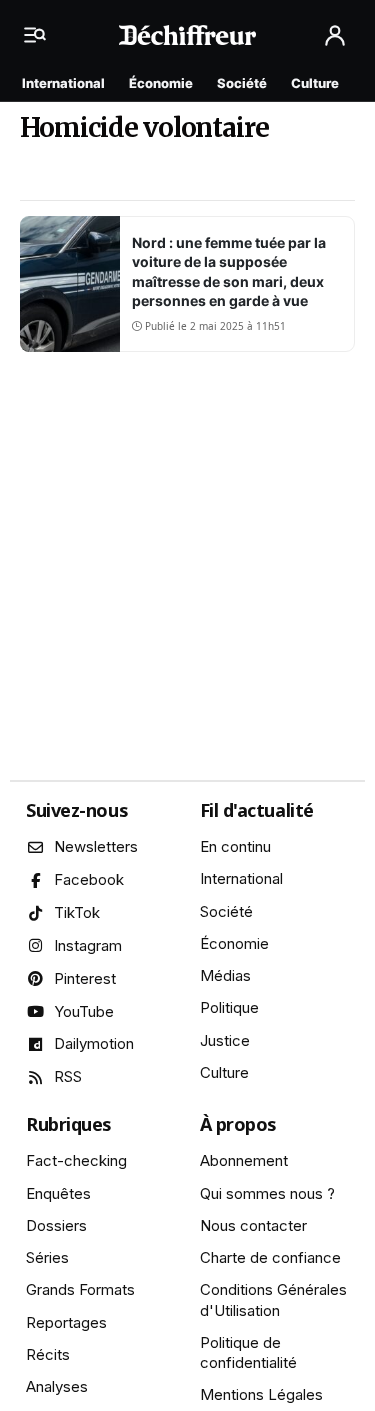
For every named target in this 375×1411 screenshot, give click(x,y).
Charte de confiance (270, 1257)
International (63, 83)
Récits (48, 1354)
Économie (161, 83)
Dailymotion (94, 1043)
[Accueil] (187, 35)
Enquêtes (58, 1193)
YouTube (84, 1011)
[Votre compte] (335, 35)
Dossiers (56, 1225)
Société (242, 83)
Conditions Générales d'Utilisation (273, 1299)
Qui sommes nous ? (267, 1193)
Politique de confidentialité (248, 1352)
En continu (235, 846)
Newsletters (96, 846)
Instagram (88, 945)
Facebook (89, 879)
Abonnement (244, 1160)
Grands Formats (80, 1289)
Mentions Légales (261, 1394)
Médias (225, 975)
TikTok (77, 912)
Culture (315, 83)
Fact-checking (76, 1160)
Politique (229, 1007)
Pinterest (85, 978)
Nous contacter (253, 1225)
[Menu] (40, 35)
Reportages (66, 1322)
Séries (47, 1257)
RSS (68, 1076)
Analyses (57, 1386)
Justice (225, 1040)
